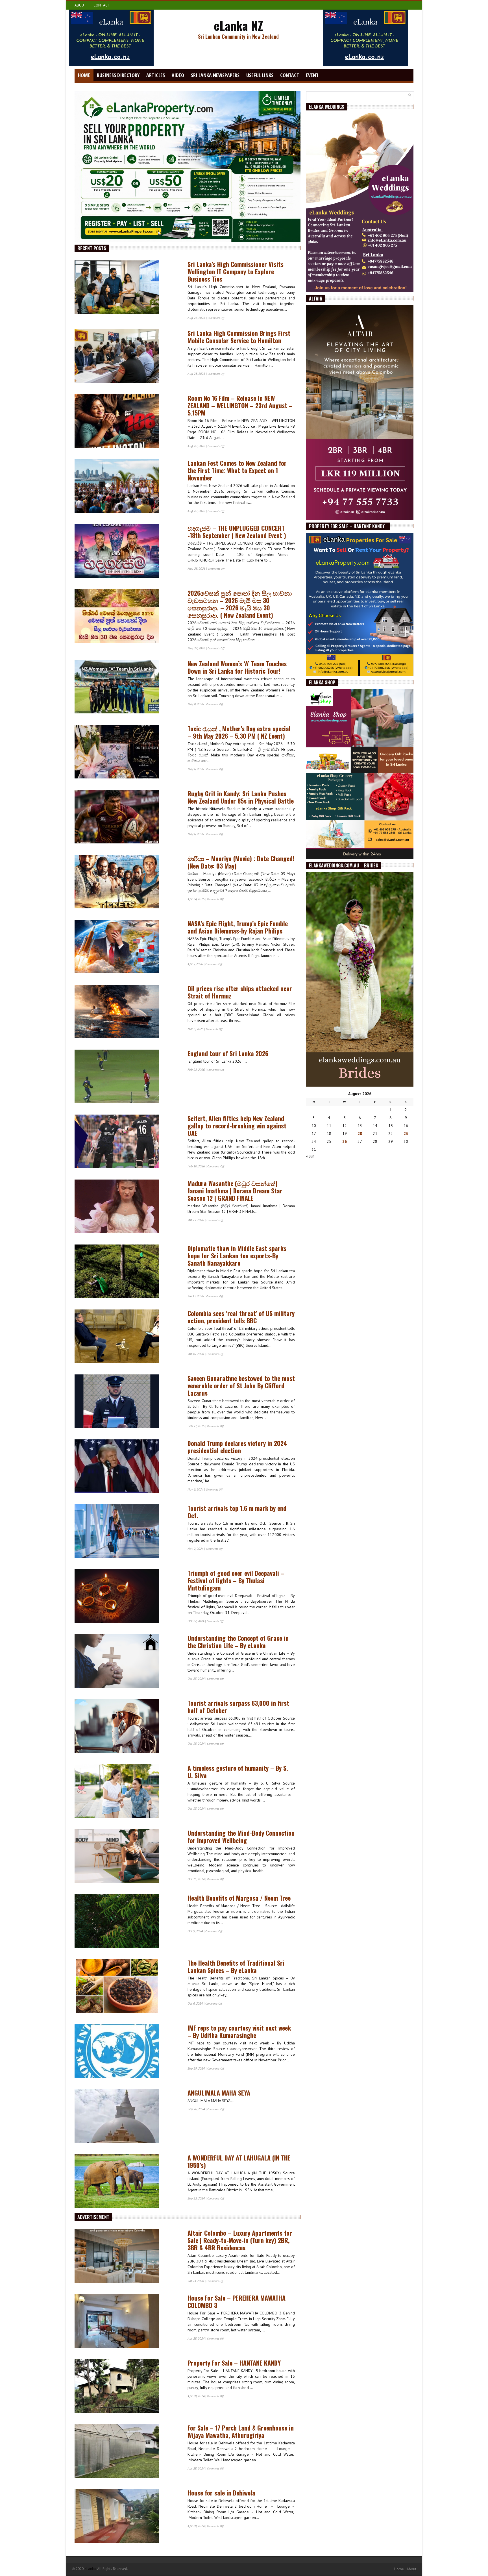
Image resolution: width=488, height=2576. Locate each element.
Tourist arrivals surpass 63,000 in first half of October (238, 1707)
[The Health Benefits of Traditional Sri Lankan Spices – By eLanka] (128, 1987)
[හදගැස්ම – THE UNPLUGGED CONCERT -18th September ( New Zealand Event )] (128, 552)
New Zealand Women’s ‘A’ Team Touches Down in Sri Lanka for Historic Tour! (237, 667)
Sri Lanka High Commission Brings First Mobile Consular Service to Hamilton (239, 337)
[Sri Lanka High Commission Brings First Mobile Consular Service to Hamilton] (128, 358)
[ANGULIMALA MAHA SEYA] (128, 2117)
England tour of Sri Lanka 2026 (228, 1053)
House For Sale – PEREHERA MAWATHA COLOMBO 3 (237, 2301)
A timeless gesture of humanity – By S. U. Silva (238, 1772)
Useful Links (260, 75)
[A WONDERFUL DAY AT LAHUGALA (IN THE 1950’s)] (128, 2182)
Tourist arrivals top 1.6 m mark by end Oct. (237, 1512)
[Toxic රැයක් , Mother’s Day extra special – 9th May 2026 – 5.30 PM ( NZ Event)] (128, 753)
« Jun (310, 1156)
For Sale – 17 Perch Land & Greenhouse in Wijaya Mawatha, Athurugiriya (241, 2431)
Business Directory (118, 75)
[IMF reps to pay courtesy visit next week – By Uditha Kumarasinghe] (128, 2052)
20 (360, 1133)
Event (312, 75)
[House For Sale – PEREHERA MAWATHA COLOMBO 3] (128, 2322)
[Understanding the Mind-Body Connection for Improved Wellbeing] (128, 1857)
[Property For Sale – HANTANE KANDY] (128, 2387)
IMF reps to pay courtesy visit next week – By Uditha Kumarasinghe (239, 2031)
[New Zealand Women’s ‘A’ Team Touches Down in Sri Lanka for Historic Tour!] (128, 688)
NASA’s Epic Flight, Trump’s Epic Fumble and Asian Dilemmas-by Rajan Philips (238, 927)
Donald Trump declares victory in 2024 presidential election (237, 1447)
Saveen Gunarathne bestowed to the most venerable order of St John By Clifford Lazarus (241, 1385)
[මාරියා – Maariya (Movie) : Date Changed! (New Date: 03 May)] (128, 883)
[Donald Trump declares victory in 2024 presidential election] (128, 1468)
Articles (156, 75)
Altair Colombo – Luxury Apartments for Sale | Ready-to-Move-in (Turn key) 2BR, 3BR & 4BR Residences (240, 2240)
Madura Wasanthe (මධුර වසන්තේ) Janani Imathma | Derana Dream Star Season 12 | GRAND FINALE (235, 1191)
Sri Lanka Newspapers (215, 75)
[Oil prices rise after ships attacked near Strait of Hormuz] (128, 1013)
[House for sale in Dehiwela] (128, 2517)
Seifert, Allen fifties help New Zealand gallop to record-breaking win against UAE (237, 1126)
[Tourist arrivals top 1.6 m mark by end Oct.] (128, 1533)
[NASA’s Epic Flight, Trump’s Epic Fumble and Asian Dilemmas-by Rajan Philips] (128, 948)
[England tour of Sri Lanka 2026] (128, 1078)
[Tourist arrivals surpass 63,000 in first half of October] (128, 1728)
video (178, 75)
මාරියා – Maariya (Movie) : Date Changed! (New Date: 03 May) (241, 862)
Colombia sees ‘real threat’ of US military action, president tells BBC (241, 1317)
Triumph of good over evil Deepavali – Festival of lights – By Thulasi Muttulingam (236, 1580)
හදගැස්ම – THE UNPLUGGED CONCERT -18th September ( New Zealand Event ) (237, 532)
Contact (102, 5)
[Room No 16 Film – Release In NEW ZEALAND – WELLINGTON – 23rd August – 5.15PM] (128, 423)
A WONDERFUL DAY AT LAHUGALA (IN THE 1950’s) (239, 2161)
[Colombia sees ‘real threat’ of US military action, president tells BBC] (128, 1338)
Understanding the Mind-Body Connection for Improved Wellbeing (241, 1837)
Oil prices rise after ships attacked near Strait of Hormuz (240, 992)
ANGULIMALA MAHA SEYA (219, 2093)
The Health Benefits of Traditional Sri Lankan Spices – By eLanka (236, 1966)
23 (406, 1133)
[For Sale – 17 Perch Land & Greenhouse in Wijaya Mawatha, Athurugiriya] (128, 2452)
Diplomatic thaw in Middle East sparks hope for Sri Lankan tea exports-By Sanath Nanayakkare (237, 1256)
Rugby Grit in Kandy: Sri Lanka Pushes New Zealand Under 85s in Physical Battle (241, 797)
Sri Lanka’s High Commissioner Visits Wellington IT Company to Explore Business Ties (236, 271)
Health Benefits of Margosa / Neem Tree (239, 1898)
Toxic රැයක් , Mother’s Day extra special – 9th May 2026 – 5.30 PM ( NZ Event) (239, 732)
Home (84, 75)
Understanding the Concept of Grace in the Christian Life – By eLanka (238, 1642)
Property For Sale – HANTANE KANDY (236, 2363)
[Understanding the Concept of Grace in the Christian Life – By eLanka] (128, 1663)
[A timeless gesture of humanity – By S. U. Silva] (128, 1792)
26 (345, 1141)
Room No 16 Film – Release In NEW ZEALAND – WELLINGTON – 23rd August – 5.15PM (240, 405)
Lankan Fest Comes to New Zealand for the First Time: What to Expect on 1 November (237, 470)
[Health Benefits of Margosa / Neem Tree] (128, 1922)
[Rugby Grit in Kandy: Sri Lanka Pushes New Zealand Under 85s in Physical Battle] (128, 818)
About (80, 5)
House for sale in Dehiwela (221, 2493)
